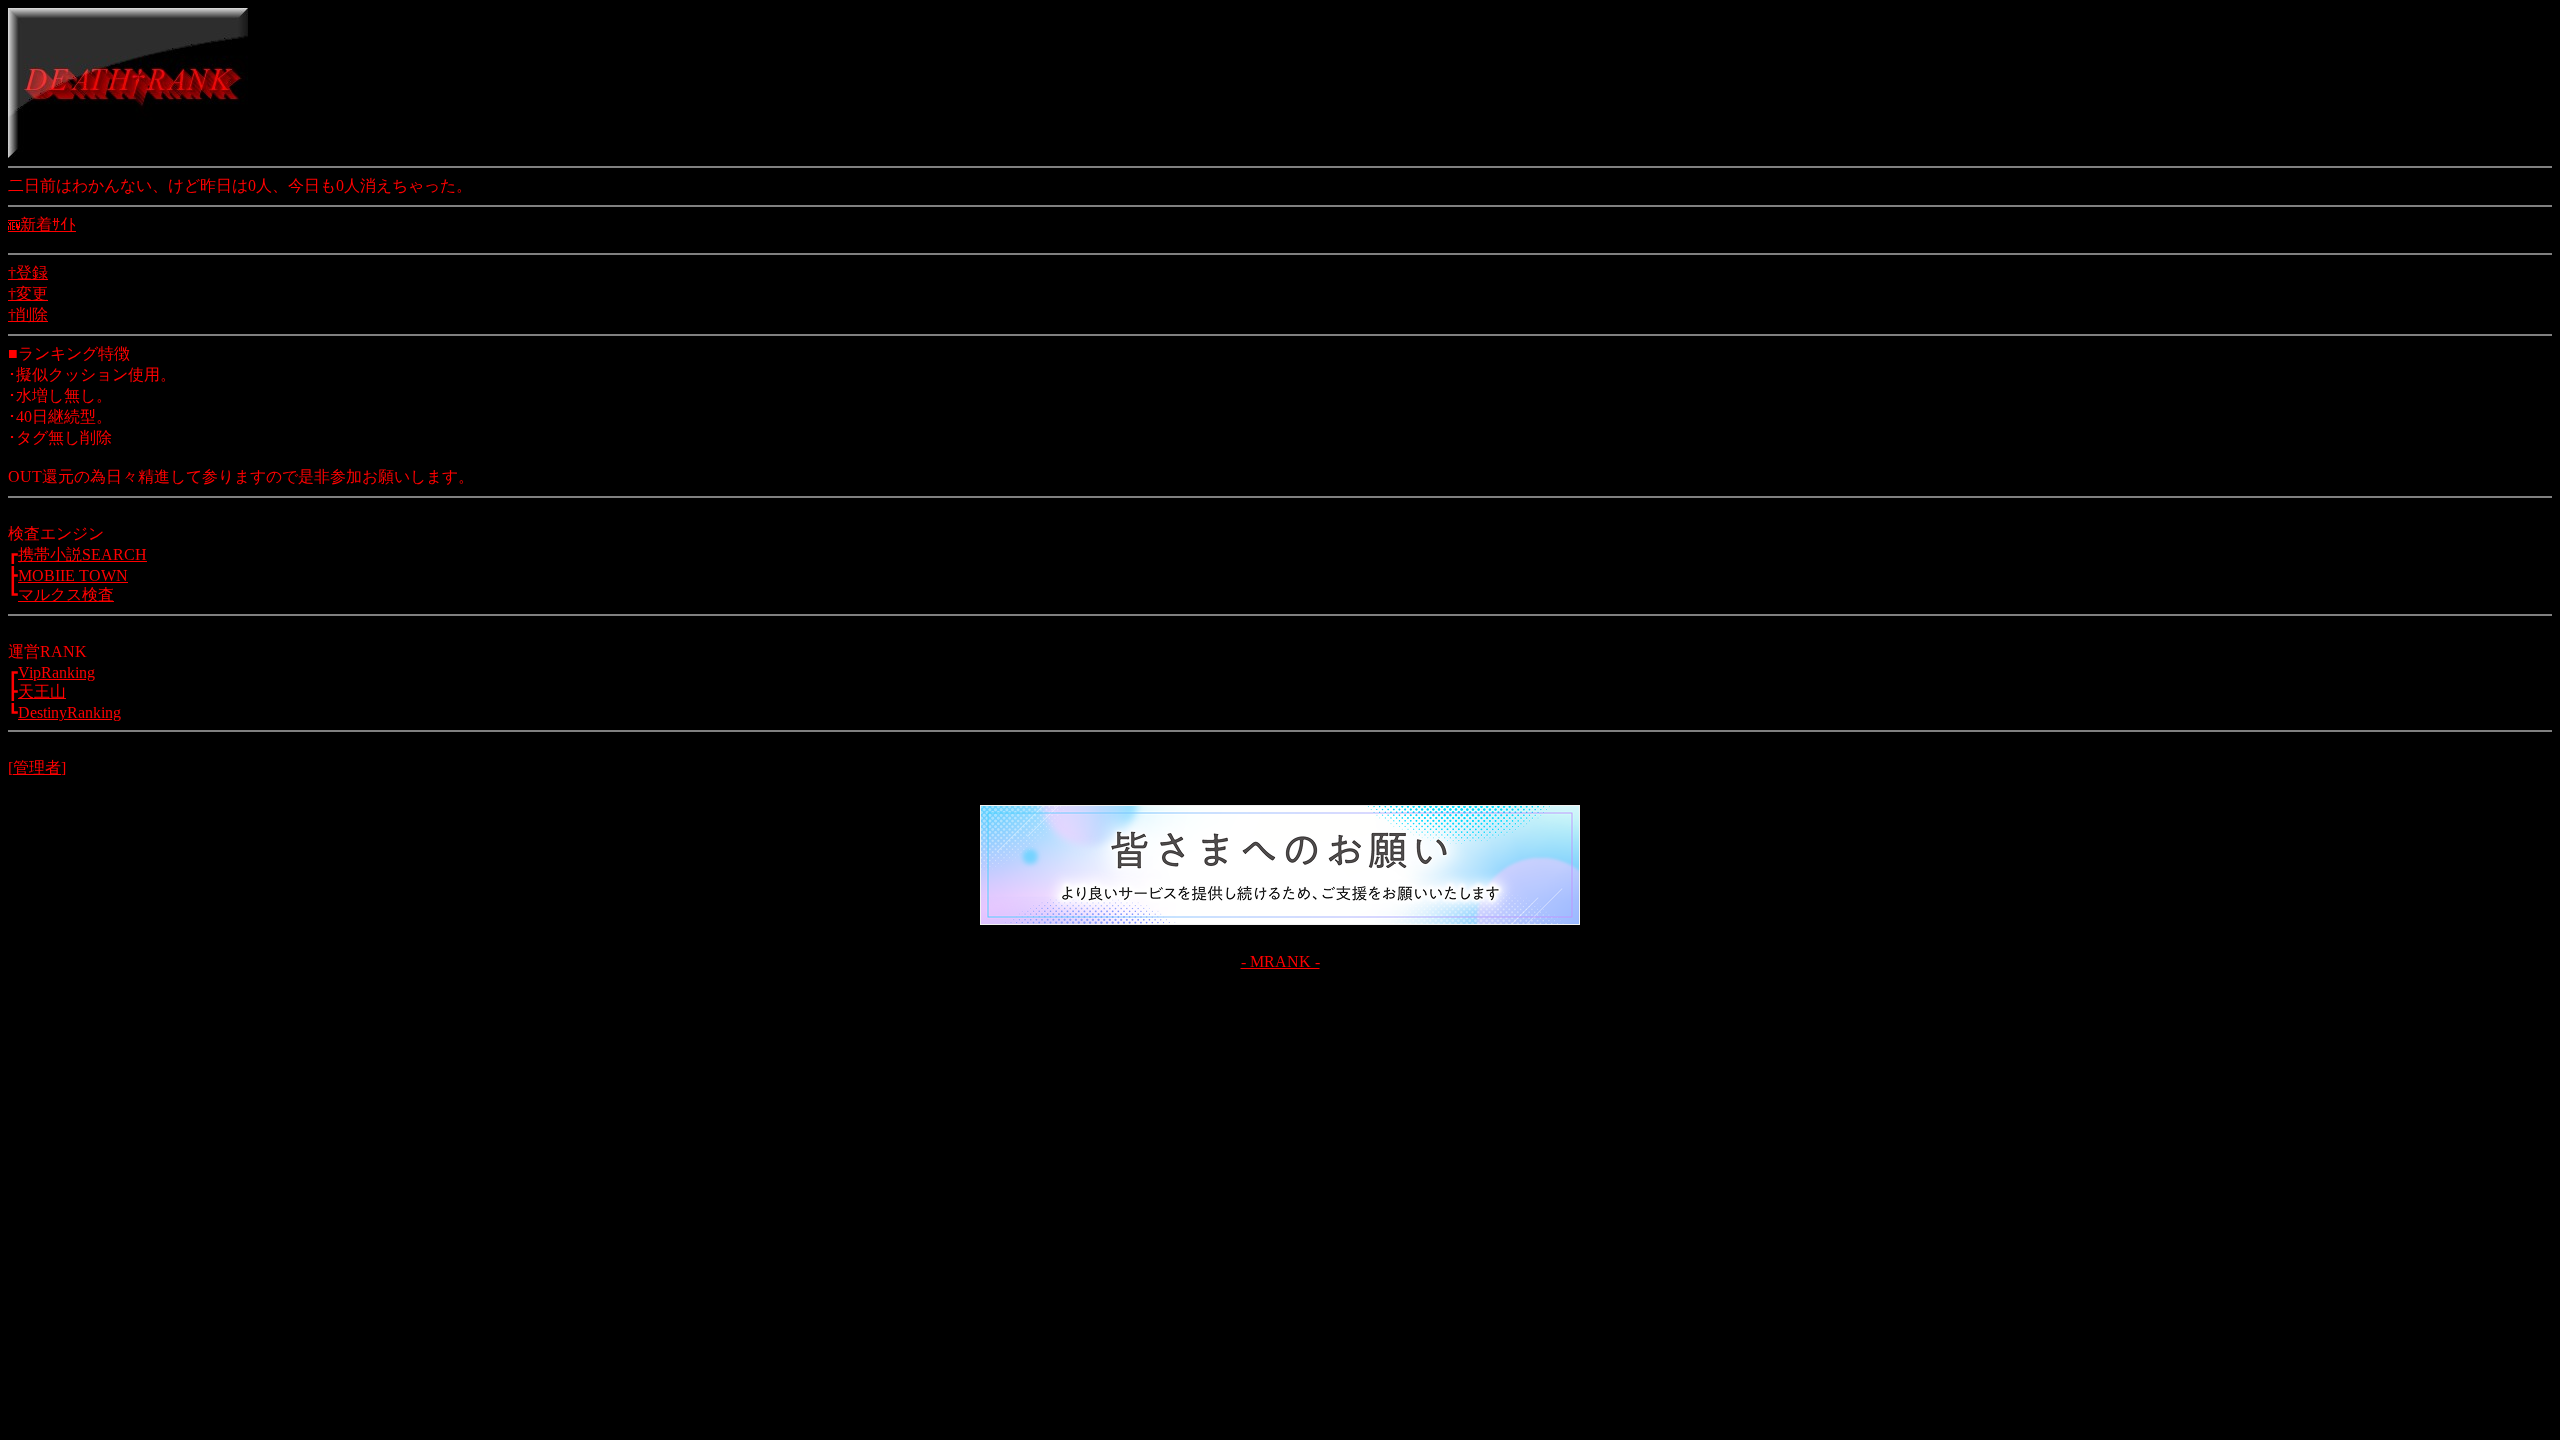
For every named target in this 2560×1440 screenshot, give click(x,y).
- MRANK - (1280, 961)
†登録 (28, 272)
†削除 (28, 314)
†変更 (28, 293)
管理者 (37, 767)
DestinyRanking (69, 712)
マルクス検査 (66, 594)
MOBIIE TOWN (73, 575)
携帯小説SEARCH (82, 554)
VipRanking (56, 672)
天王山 (42, 691)
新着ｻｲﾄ (48, 224)
